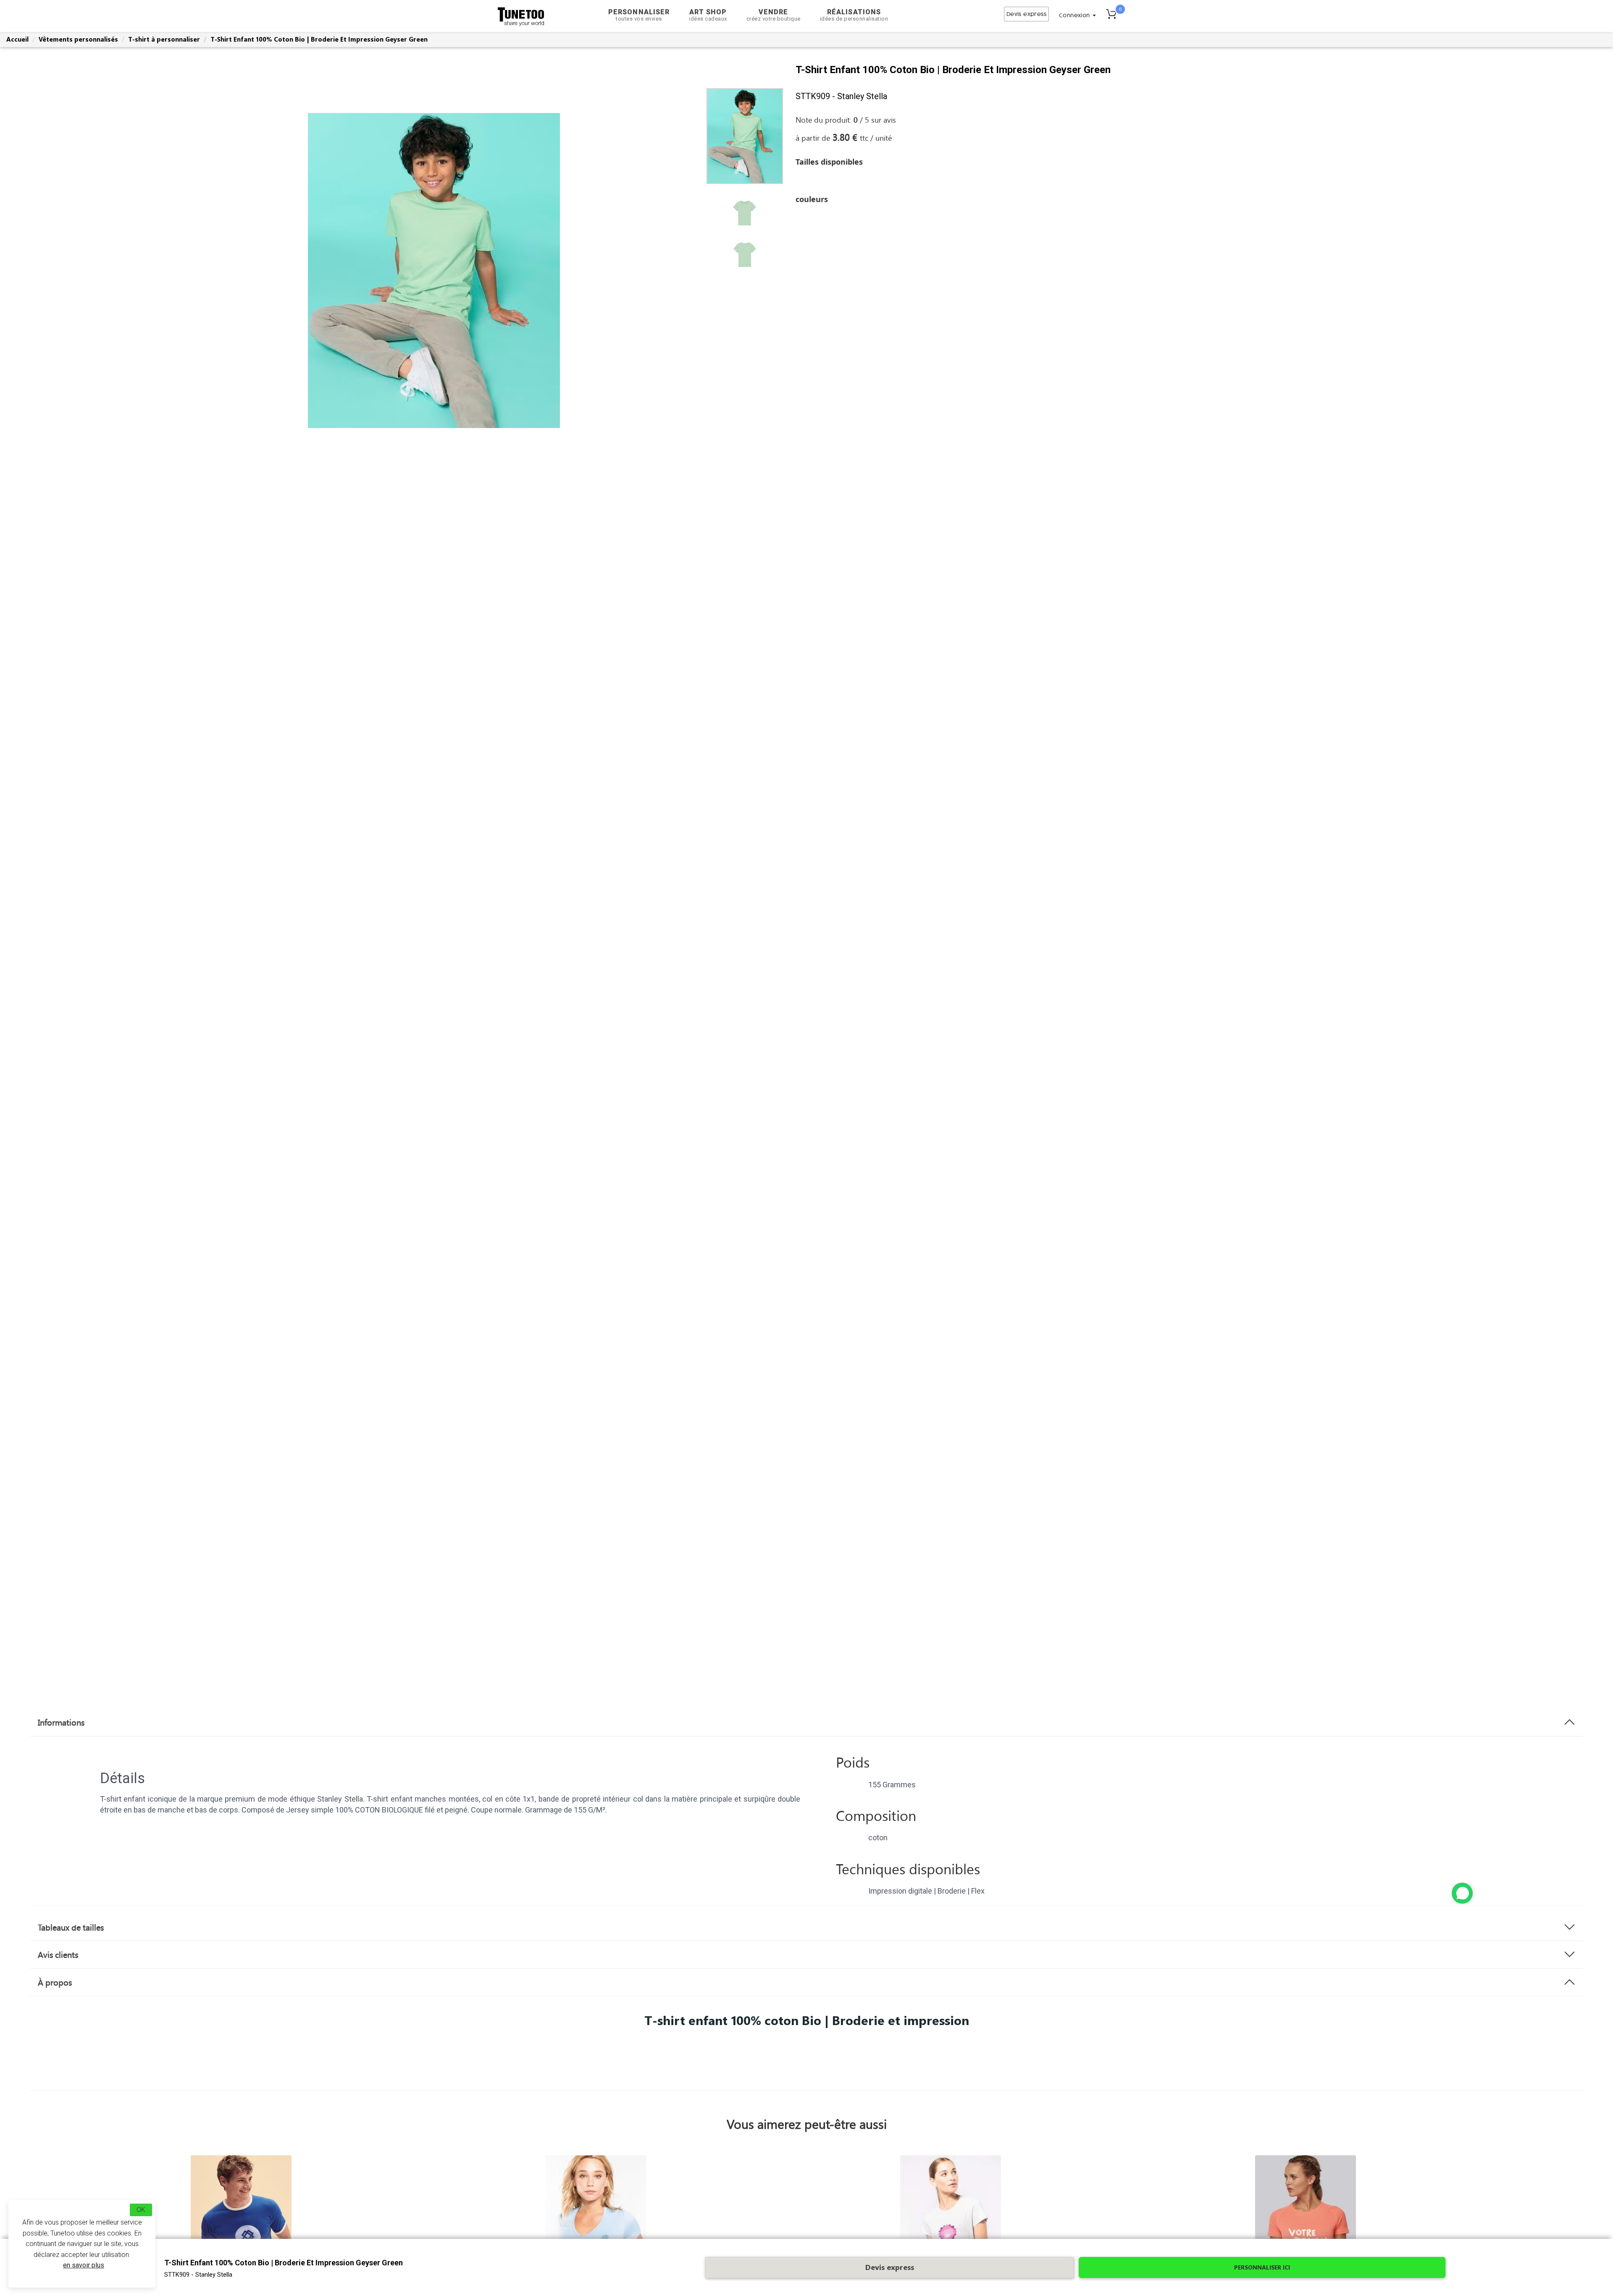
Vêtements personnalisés (78, 39)
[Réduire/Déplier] (1462, 1893)
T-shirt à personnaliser (164, 39)
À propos (55, 1982)
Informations (61, 1722)
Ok (141, 2210)
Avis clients (58, 1954)
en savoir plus (84, 2265)
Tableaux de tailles (71, 1927)
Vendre (774, 15)
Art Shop (708, 15)
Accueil (17, 39)
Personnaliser (639, 15)
